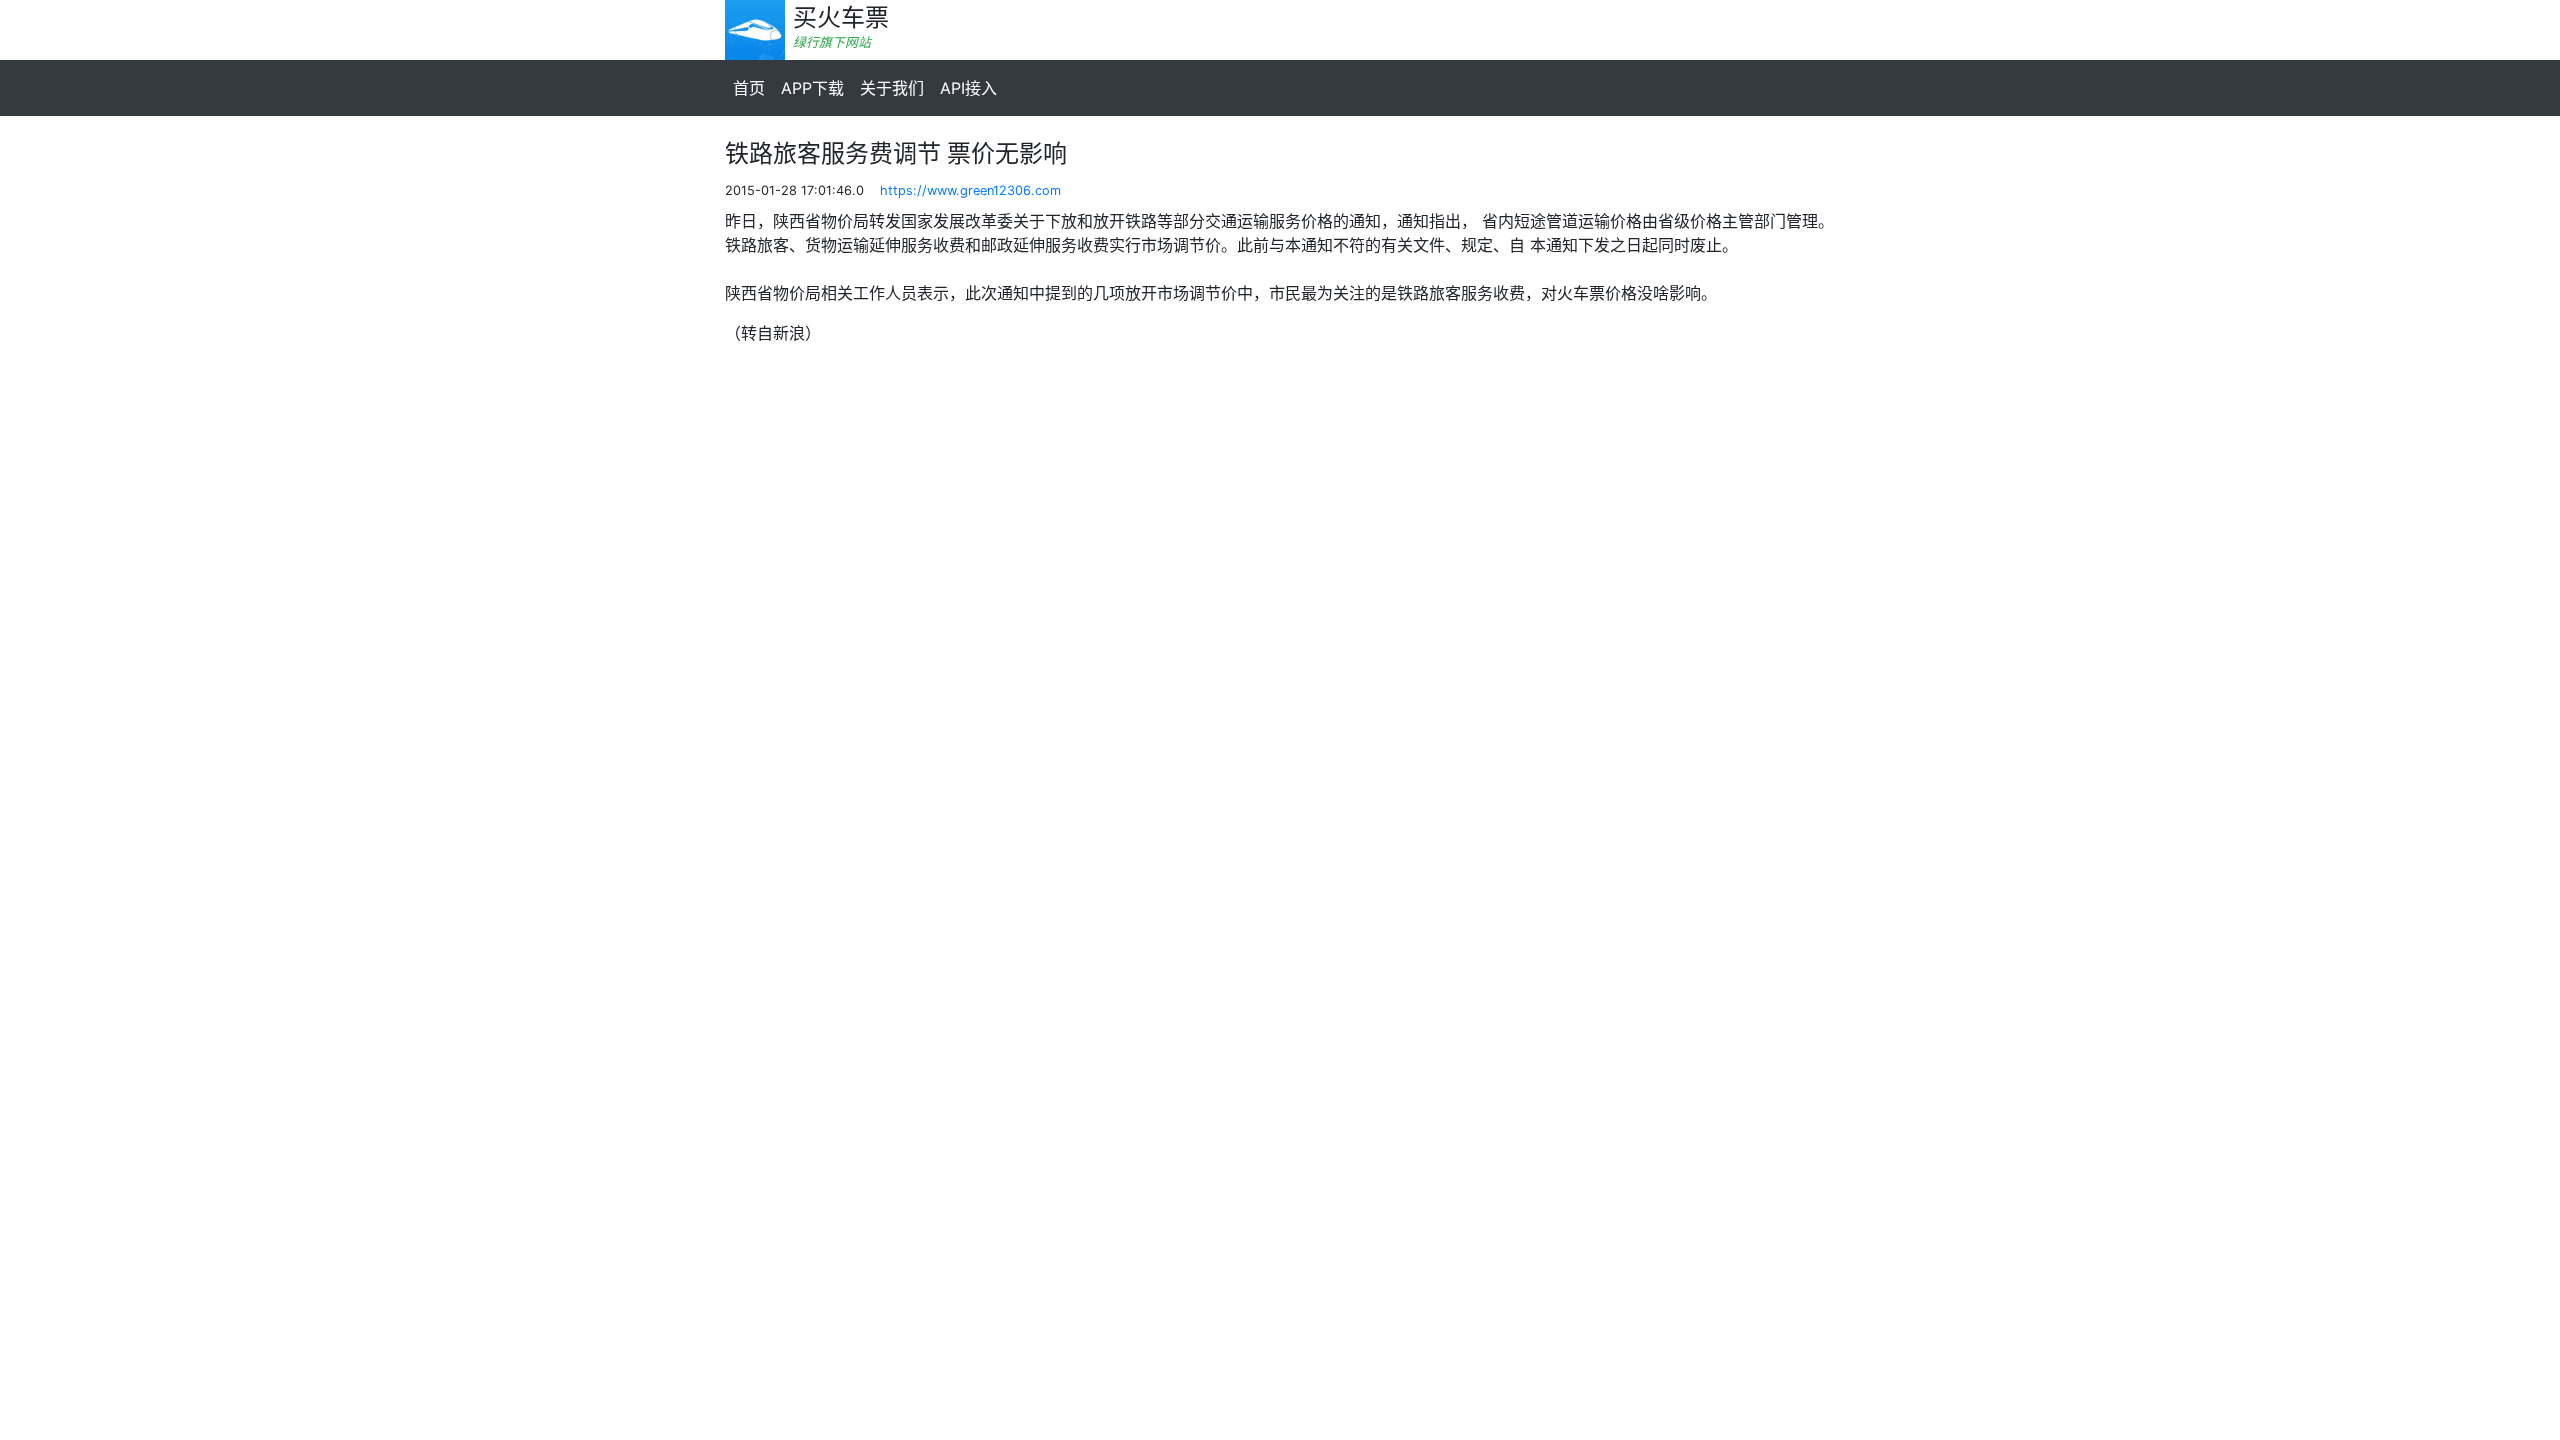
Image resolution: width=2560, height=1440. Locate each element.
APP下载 (812, 88)
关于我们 (892, 88)
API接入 (968, 88)
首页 (749, 88)
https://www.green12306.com (970, 190)
